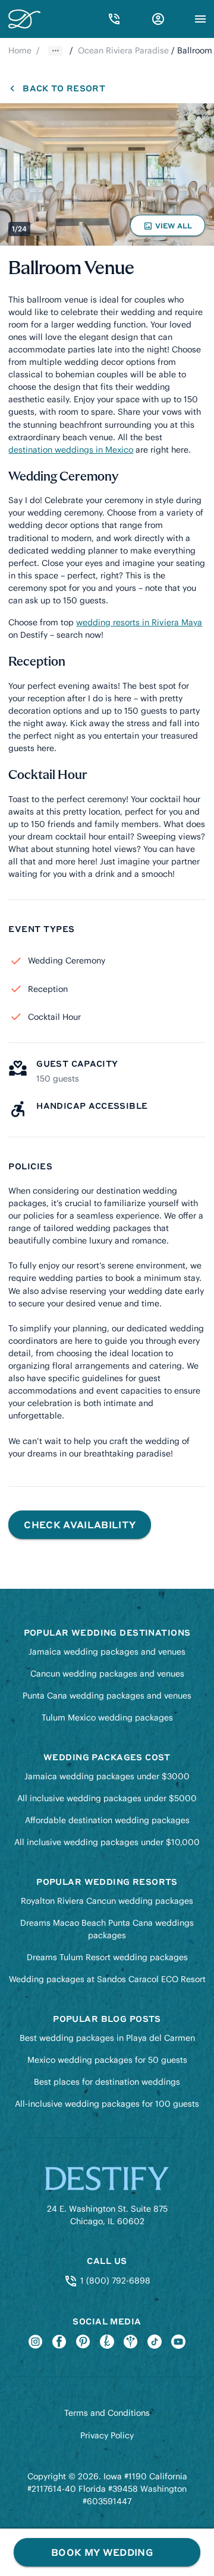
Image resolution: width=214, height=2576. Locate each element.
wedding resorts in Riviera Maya (139, 622)
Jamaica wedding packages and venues (107, 1652)
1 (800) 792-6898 (114, 2281)
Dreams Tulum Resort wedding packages (107, 1957)
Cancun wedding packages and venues (107, 1674)
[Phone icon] (114, 19)
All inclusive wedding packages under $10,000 (107, 1842)
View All (169, 228)
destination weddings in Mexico (71, 450)
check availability (80, 1524)
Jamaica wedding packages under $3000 (107, 1776)
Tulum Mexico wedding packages (107, 1718)
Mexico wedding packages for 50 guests (107, 2060)
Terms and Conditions (107, 2413)
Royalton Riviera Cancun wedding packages (107, 1901)
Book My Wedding (102, 2552)
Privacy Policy (107, 2435)
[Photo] (107, 174)
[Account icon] (158, 19)
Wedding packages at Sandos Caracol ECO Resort (107, 1979)
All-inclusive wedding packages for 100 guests (107, 2104)
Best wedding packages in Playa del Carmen (107, 2038)
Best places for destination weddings (107, 2082)
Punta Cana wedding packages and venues (107, 1696)
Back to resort (63, 88)
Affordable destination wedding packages (107, 1820)
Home (20, 50)
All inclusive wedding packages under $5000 (107, 1798)
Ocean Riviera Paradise (123, 50)
